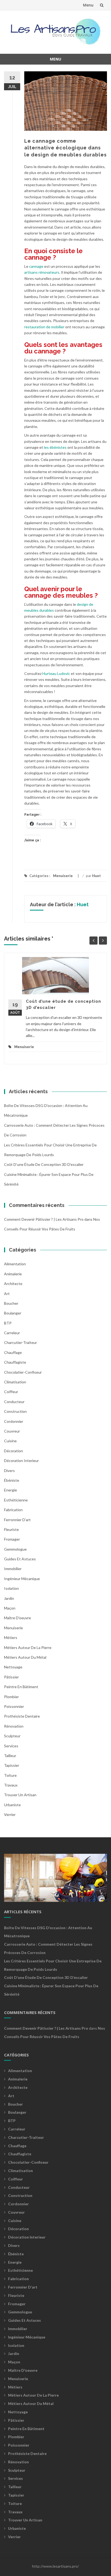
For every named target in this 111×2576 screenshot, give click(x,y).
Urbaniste (12, 1805)
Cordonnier (14, 1421)
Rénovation (14, 1726)
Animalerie (13, 1274)
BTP (8, 1323)
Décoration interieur (21, 1461)
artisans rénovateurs (42, 272)
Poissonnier (14, 1706)
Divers (9, 1471)
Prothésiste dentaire (22, 1716)
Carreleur (12, 1333)
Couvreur (12, 1431)
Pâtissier (11, 1677)
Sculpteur (12, 1736)
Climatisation (15, 1382)
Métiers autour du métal (25, 1657)
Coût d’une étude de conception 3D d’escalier (44, 1164)
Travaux (11, 1785)
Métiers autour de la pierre (28, 1647)
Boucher (11, 1303)
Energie (11, 1490)
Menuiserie (63, 876)
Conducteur (14, 1402)
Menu (88, 5)
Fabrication (13, 1510)
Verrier (10, 1814)
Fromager (12, 1539)
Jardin (9, 1598)
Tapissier (12, 1765)
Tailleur (10, 1756)
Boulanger (13, 1313)
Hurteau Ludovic (56, 673)
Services (11, 1746)
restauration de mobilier (44, 327)
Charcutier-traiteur (20, 1342)
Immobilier (13, 1569)
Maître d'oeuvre (18, 1618)
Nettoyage (13, 1667)
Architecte (13, 1284)
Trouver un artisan (20, 1795)
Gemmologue (15, 1549)
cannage (36, 266)
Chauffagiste (15, 1362)
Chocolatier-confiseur (23, 1372)
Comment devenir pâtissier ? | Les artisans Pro (44, 1219)
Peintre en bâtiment (21, 1687)
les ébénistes (55, 447)
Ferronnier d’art (17, 1520)
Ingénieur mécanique (22, 1579)
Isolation (11, 1588)
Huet (96, 876)
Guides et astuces (20, 1559)
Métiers (11, 1637)
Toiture (10, 1775)
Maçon (10, 1608)
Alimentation (15, 1264)
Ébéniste (12, 1480)
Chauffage (13, 1352)
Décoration (13, 1451)
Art (7, 1294)
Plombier (11, 1697)
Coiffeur (11, 1392)
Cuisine (10, 1441)
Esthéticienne (16, 1500)
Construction (15, 1411)
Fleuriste (11, 1529)
